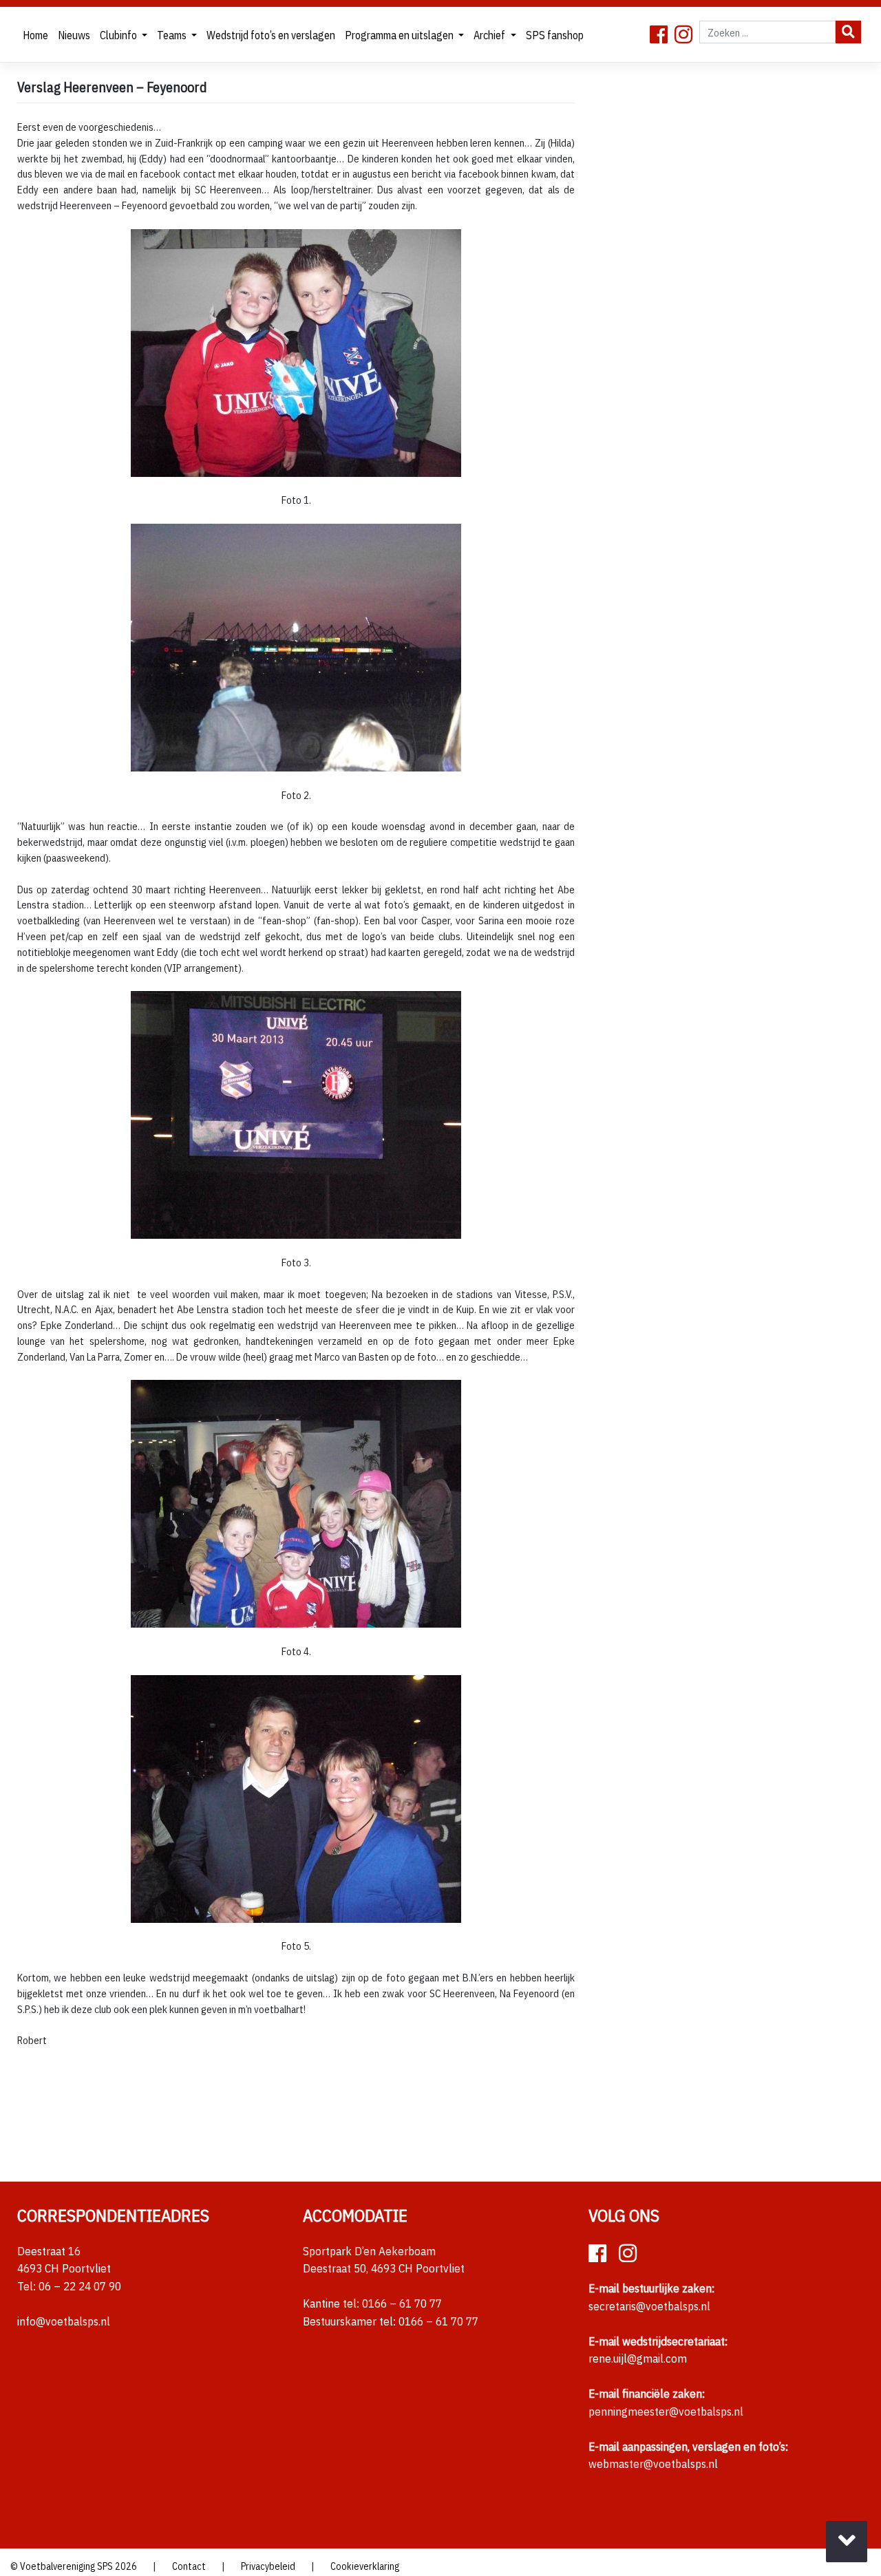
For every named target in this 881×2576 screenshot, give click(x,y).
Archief (490, 35)
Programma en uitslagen (400, 35)
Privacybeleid (268, 2566)
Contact (189, 2566)
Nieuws (74, 35)
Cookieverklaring (365, 2566)
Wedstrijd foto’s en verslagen (271, 35)
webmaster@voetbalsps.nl (653, 2464)
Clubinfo (119, 35)
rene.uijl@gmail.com (638, 2359)
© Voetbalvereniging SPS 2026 (74, 2566)
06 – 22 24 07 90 (80, 2286)
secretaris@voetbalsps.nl (649, 2306)
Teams (173, 35)
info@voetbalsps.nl (64, 2321)
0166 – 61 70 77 (402, 2303)
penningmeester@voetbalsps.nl (666, 2412)
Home (35, 35)
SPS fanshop (555, 35)
